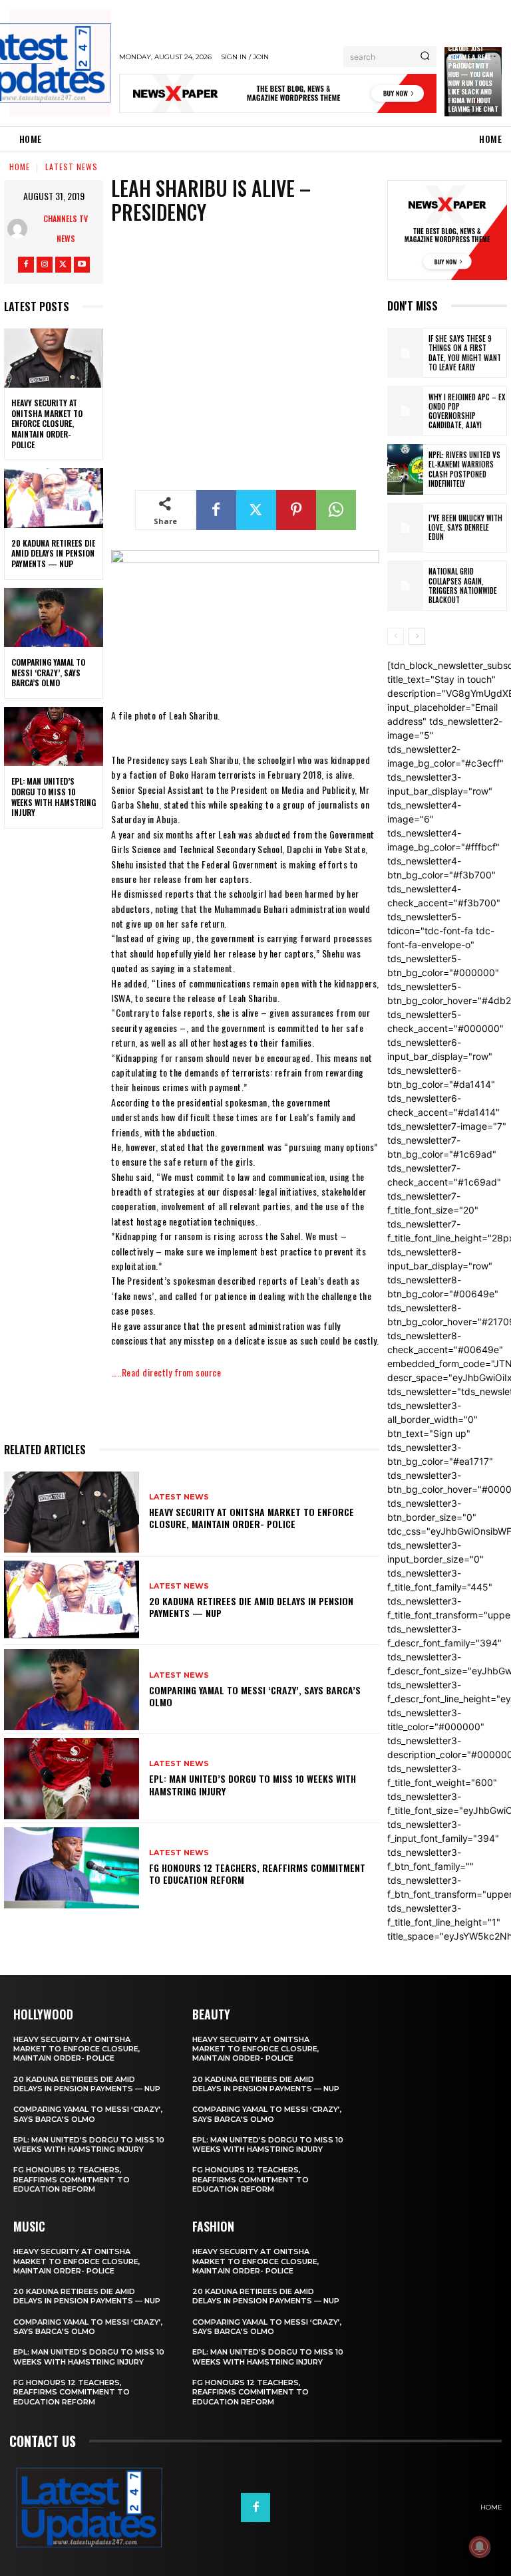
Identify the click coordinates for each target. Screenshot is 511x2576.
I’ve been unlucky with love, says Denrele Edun (465, 528)
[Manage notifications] (480, 2547)
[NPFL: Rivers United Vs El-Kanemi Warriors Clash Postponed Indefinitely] (405, 469)
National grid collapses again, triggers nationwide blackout (463, 585)
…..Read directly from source (166, 1372)
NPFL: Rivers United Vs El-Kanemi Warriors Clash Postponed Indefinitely (464, 469)
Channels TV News (66, 228)
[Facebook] (26, 265)
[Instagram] (45, 265)
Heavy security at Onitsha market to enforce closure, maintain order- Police (47, 423)
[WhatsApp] (336, 510)
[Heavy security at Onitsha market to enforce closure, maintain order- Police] (54, 358)
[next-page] (417, 636)
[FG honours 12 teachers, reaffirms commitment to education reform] (72, 1868)
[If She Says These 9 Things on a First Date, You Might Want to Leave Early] (405, 353)
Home (20, 167)
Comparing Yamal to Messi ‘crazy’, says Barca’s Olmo (48, 672)
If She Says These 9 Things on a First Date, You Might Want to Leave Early (465, 353)
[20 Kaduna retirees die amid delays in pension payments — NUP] (54, 498)
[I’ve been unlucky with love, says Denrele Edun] (405, 528)
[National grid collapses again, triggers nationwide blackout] (405, 586)
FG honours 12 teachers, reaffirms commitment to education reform (257, 1873)
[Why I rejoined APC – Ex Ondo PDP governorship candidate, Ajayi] (405, 411)
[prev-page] (396, 636)
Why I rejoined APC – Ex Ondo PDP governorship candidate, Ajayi (467, 411)
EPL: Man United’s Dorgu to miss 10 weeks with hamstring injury (54, 797)
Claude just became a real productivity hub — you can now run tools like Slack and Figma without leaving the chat (473, 78)
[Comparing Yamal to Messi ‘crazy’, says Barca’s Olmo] (54, 618)
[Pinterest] (296, 510)
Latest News (72, 167)
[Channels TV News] (21, 229)
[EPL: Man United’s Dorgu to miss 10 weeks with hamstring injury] (54, 737)
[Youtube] (82, 265)
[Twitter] (63, 265)
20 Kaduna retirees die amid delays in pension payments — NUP (53, 553)
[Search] (425, 57)
